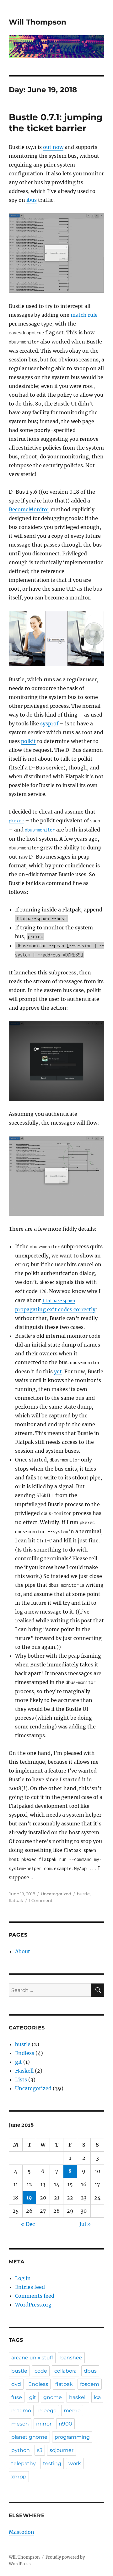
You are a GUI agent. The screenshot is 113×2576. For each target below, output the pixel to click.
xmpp (19, 2477)
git (19, 2062)
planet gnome (29, 2437)
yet (58, 1371)
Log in (23, 2278)
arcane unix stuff (32, 2358)
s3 (40, 2450)
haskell (78, 2397)
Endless (25, 2053)
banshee (71, 2358)
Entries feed (30, 2287)
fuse (17, 2397)
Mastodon (22, 2532)
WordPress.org (33, 2305)
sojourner (62, 2450)
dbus (90, 2371)
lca (97, 2397)
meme (72, 2411)
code (41, 2371)
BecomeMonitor (29, 509)
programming (72, 2437)
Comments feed (35, 2296)
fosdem (90, 2384)
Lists (21, 2080)
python (21, 2450)
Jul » (85, 2224)
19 (29, 2198)
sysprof (49, 723)
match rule (84, 315)
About (23, 1951)
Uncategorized (33, 2088)
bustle (83, 1894)
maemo (21, 2411)
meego (47, 2411)
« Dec (28, 2224)
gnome (53, 2397)
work (75, 2463)
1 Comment (41, 1900)
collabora (65, 2371)
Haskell (24, 2071)
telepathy (24, 2463)
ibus (32, 200)
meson (20, 2424)
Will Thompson (38, 22)
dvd (16, 2384)
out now (53, 147)
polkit (28, 741)
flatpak (16, 1900)
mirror (44, 2424)
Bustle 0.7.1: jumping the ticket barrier (56, 123)
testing (52, 2463)
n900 (65, 2424)
